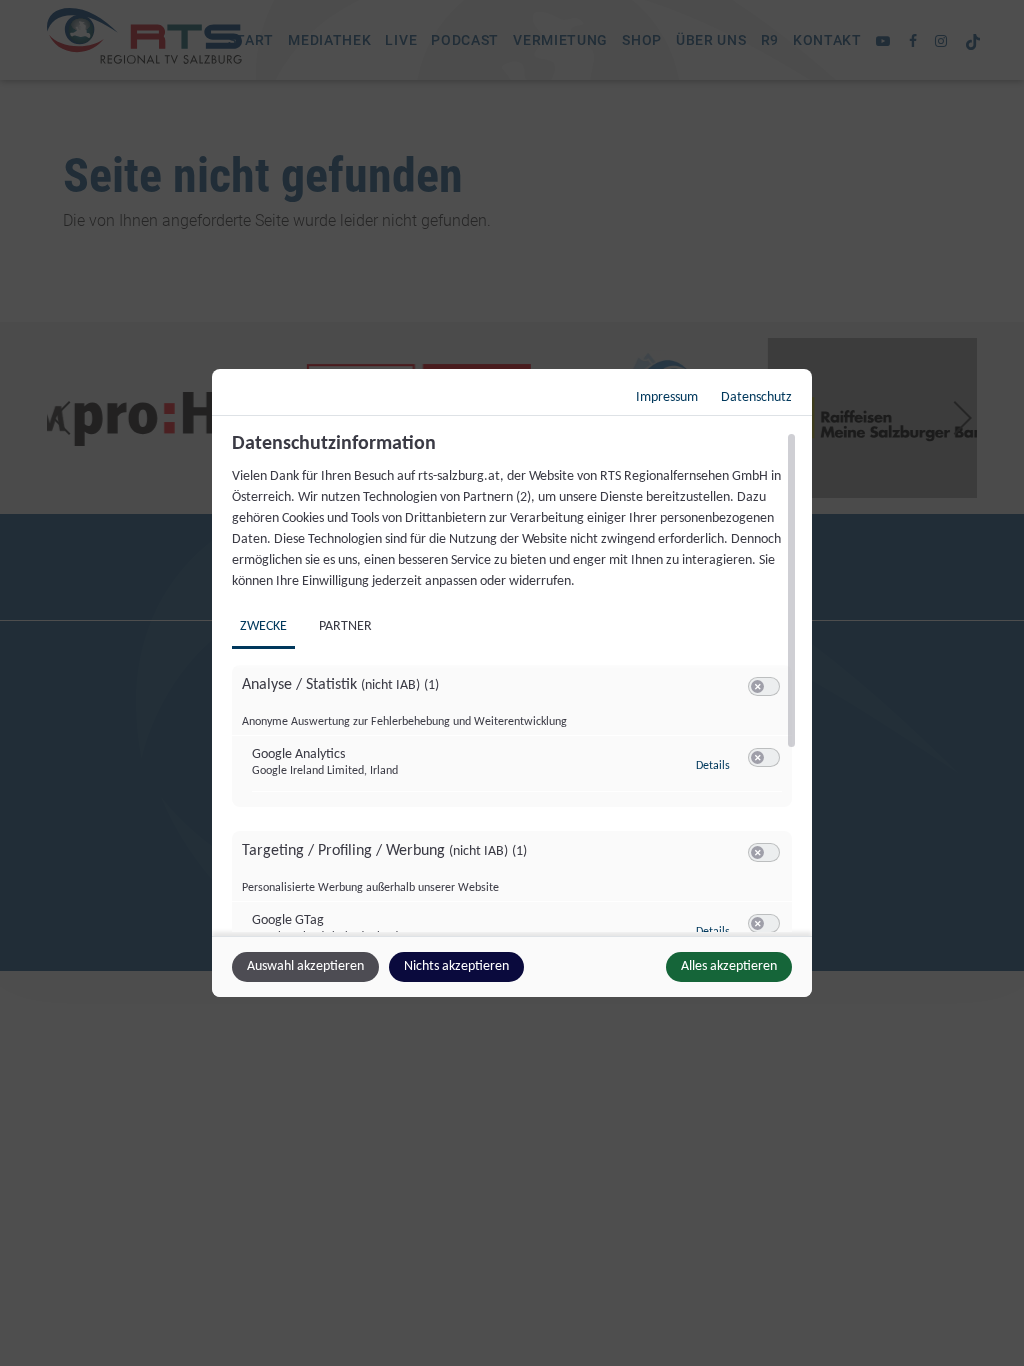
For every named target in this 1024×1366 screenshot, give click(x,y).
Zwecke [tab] (263, 626)
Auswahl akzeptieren (305, 966)
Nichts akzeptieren (456, 966)
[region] (514, 682)
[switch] (764, 687)
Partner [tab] (345, 626)
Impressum (667, 397)
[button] (757, 686)
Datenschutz (756, 397)
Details (713, 766)
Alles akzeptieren (729, 966)
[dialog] (512, 683)
